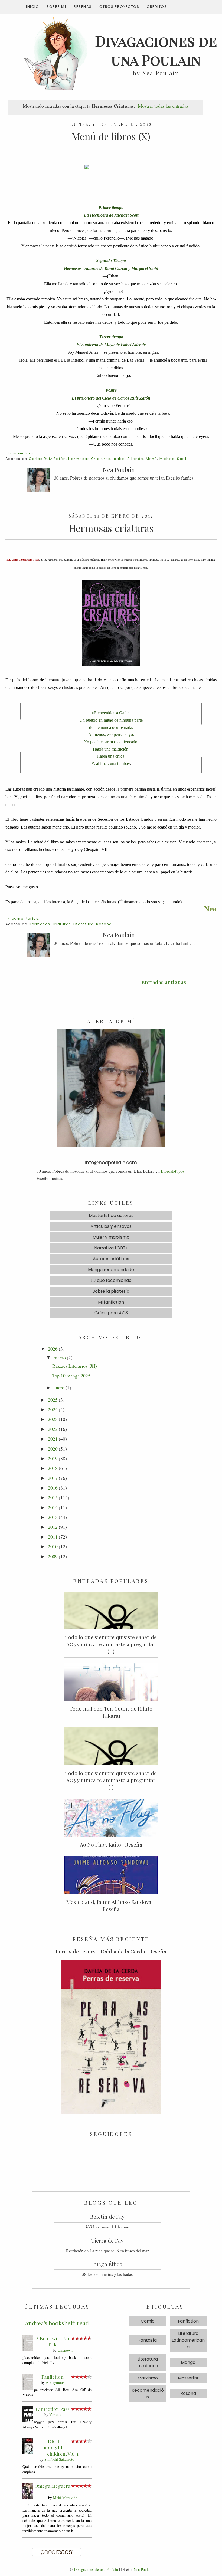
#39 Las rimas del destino (107, 2227)
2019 (53, 1458)
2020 (53, 1449)
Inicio (32, 7)
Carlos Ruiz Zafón (47, 459)
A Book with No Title (53, 2341)
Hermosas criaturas (111, 528)
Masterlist (188, 2378)
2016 (53, 1488)
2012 (53, 1527)
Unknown (65, 2350)
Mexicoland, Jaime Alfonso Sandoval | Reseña (111, 1905)
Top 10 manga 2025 (71, 1376)
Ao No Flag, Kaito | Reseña (111, 1844)
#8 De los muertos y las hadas (107, 2274)
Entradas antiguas (164, 982)
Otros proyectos (119, 7)
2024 (53, 1409)
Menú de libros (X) (111, 136)
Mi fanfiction (111, 1302)
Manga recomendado (111, 1270)
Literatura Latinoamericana (188, 2340)
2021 (53, 1439)
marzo (60, 1357)
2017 (53, 1478)
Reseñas (83, 7)
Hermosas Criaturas (89, 459)
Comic (148, 2321)
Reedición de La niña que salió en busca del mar (107, 2251)
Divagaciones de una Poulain (96, 2569)
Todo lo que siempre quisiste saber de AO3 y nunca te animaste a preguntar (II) (111, 1644)
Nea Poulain (143, 2569)
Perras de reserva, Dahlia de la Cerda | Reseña (111, 1951)
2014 (53, 1507)
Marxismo (148, 2378)
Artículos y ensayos (111, 1226)
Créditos (157, 7)
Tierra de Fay (107, 2240)
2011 (53, 1537)
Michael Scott (174, 459)
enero (59, 1387)
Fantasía (148, 2340)
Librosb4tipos (173, 1171)
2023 (53, 1419)
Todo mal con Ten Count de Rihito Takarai (111, 1712)
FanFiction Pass (53, 2409)
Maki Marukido (65, 2498)
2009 (53, 1556)
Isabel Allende (128, 459)
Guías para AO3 (111, 1313)
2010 (53, 1546)
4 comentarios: (24, 919)
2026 (53, 1349)
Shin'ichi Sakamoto (59, 2459)
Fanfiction (53, 2377)
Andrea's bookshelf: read (57, 2323)
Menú (152, 459)
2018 (53, 1468)
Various (55, 2415)
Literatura (84, 924)
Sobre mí (56, 7)
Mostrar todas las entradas (163, 106)
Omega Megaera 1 (53, 2489)
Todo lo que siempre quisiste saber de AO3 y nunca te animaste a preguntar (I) (111, 1780)
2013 (53, 1517)
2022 (53, 1429)
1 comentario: (22, 453)
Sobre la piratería (111, 1291)
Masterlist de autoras (111, 1215)
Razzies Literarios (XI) (75, 1366)
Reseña (104, 924)
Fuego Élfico (107, 2264)
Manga (188, 2362)
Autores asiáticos (111, 1259)
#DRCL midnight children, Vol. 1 (60, 2447)
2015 (53, 1497)
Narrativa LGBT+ (111, 1248)
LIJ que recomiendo (111, 1280)
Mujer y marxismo (111, 1237)
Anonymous (55, 2382)
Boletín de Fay (107, 2217)
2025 (53, 1400)
